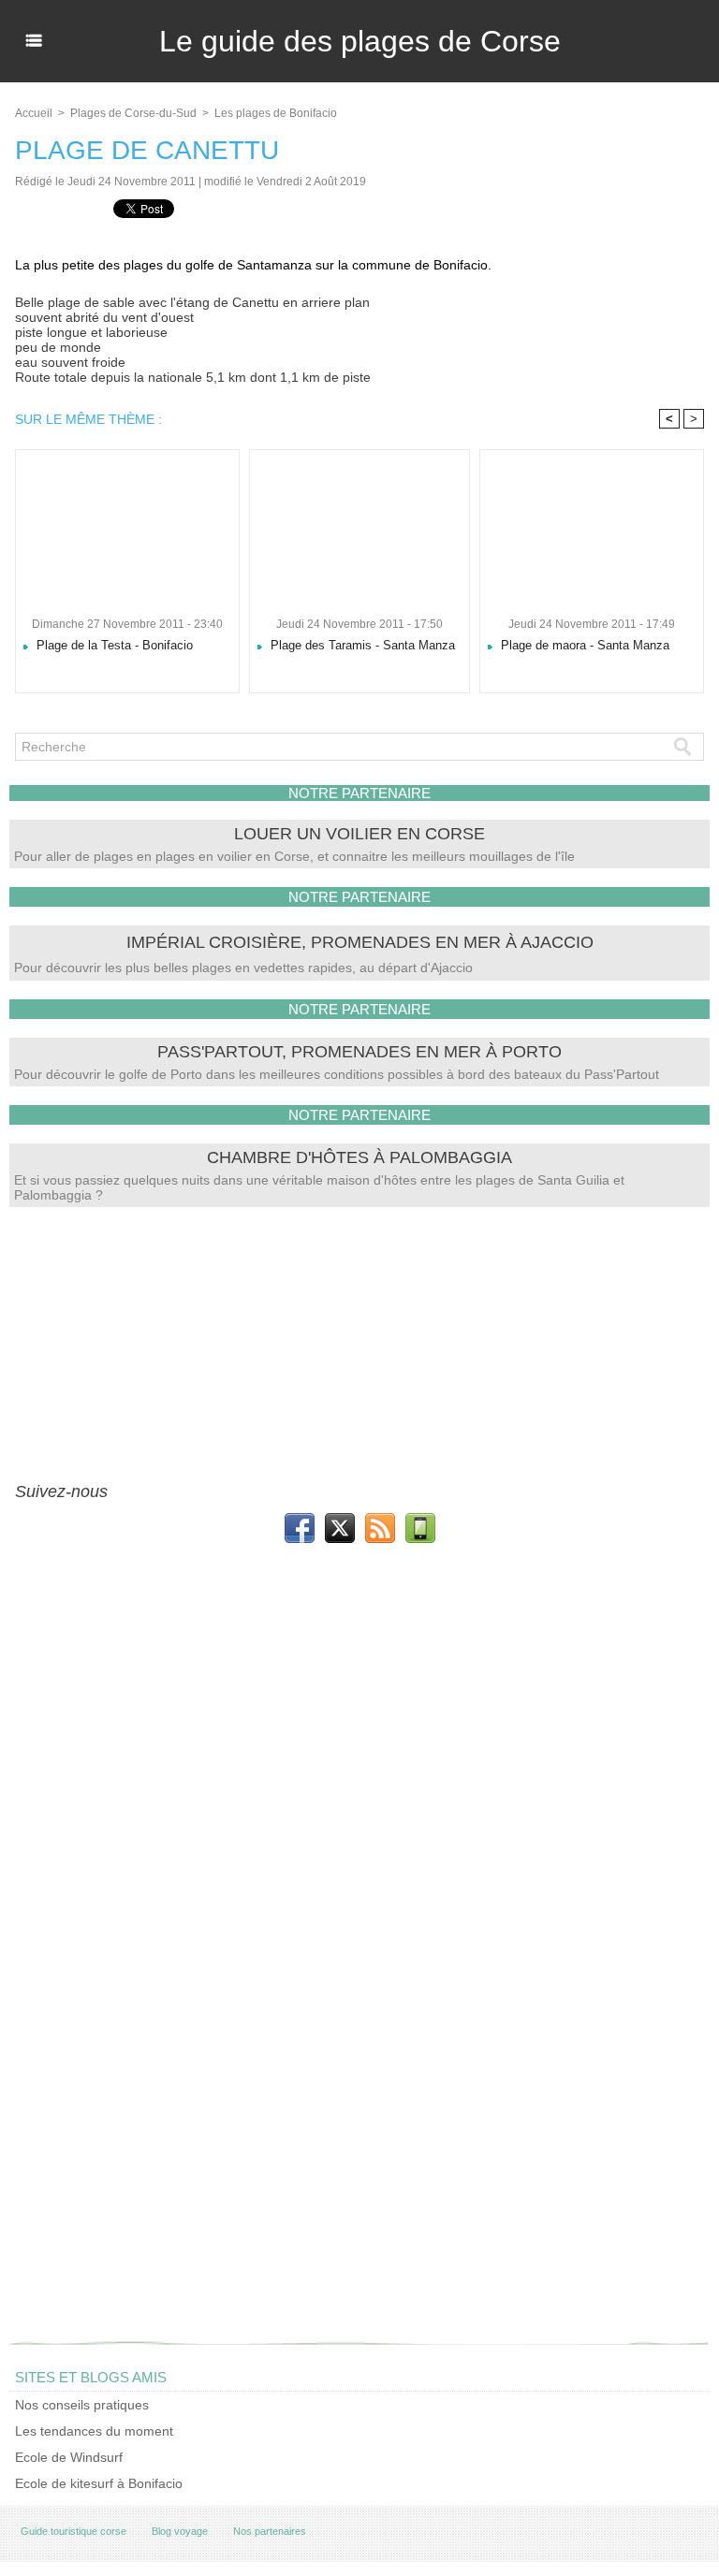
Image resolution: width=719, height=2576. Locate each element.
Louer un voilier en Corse (359, 834)
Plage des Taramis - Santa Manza (361, 645)
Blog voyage (180, 2531)
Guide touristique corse (73, 2531)
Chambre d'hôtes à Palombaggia (359, 1157)
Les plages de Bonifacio (276, 113)
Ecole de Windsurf (69, 2457)
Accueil (34, 113)
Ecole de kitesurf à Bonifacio (99, 2483)
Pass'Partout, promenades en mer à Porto (359, 1052)
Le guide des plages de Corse (360, 41)
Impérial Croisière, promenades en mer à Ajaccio (360, 942)
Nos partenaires (270, 2531)
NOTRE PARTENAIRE (359, 793)
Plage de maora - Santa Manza (583, 645)
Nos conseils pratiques (82, 2405)
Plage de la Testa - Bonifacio (113, 645)
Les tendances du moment (94, 2431)
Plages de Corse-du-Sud (133, 113)
